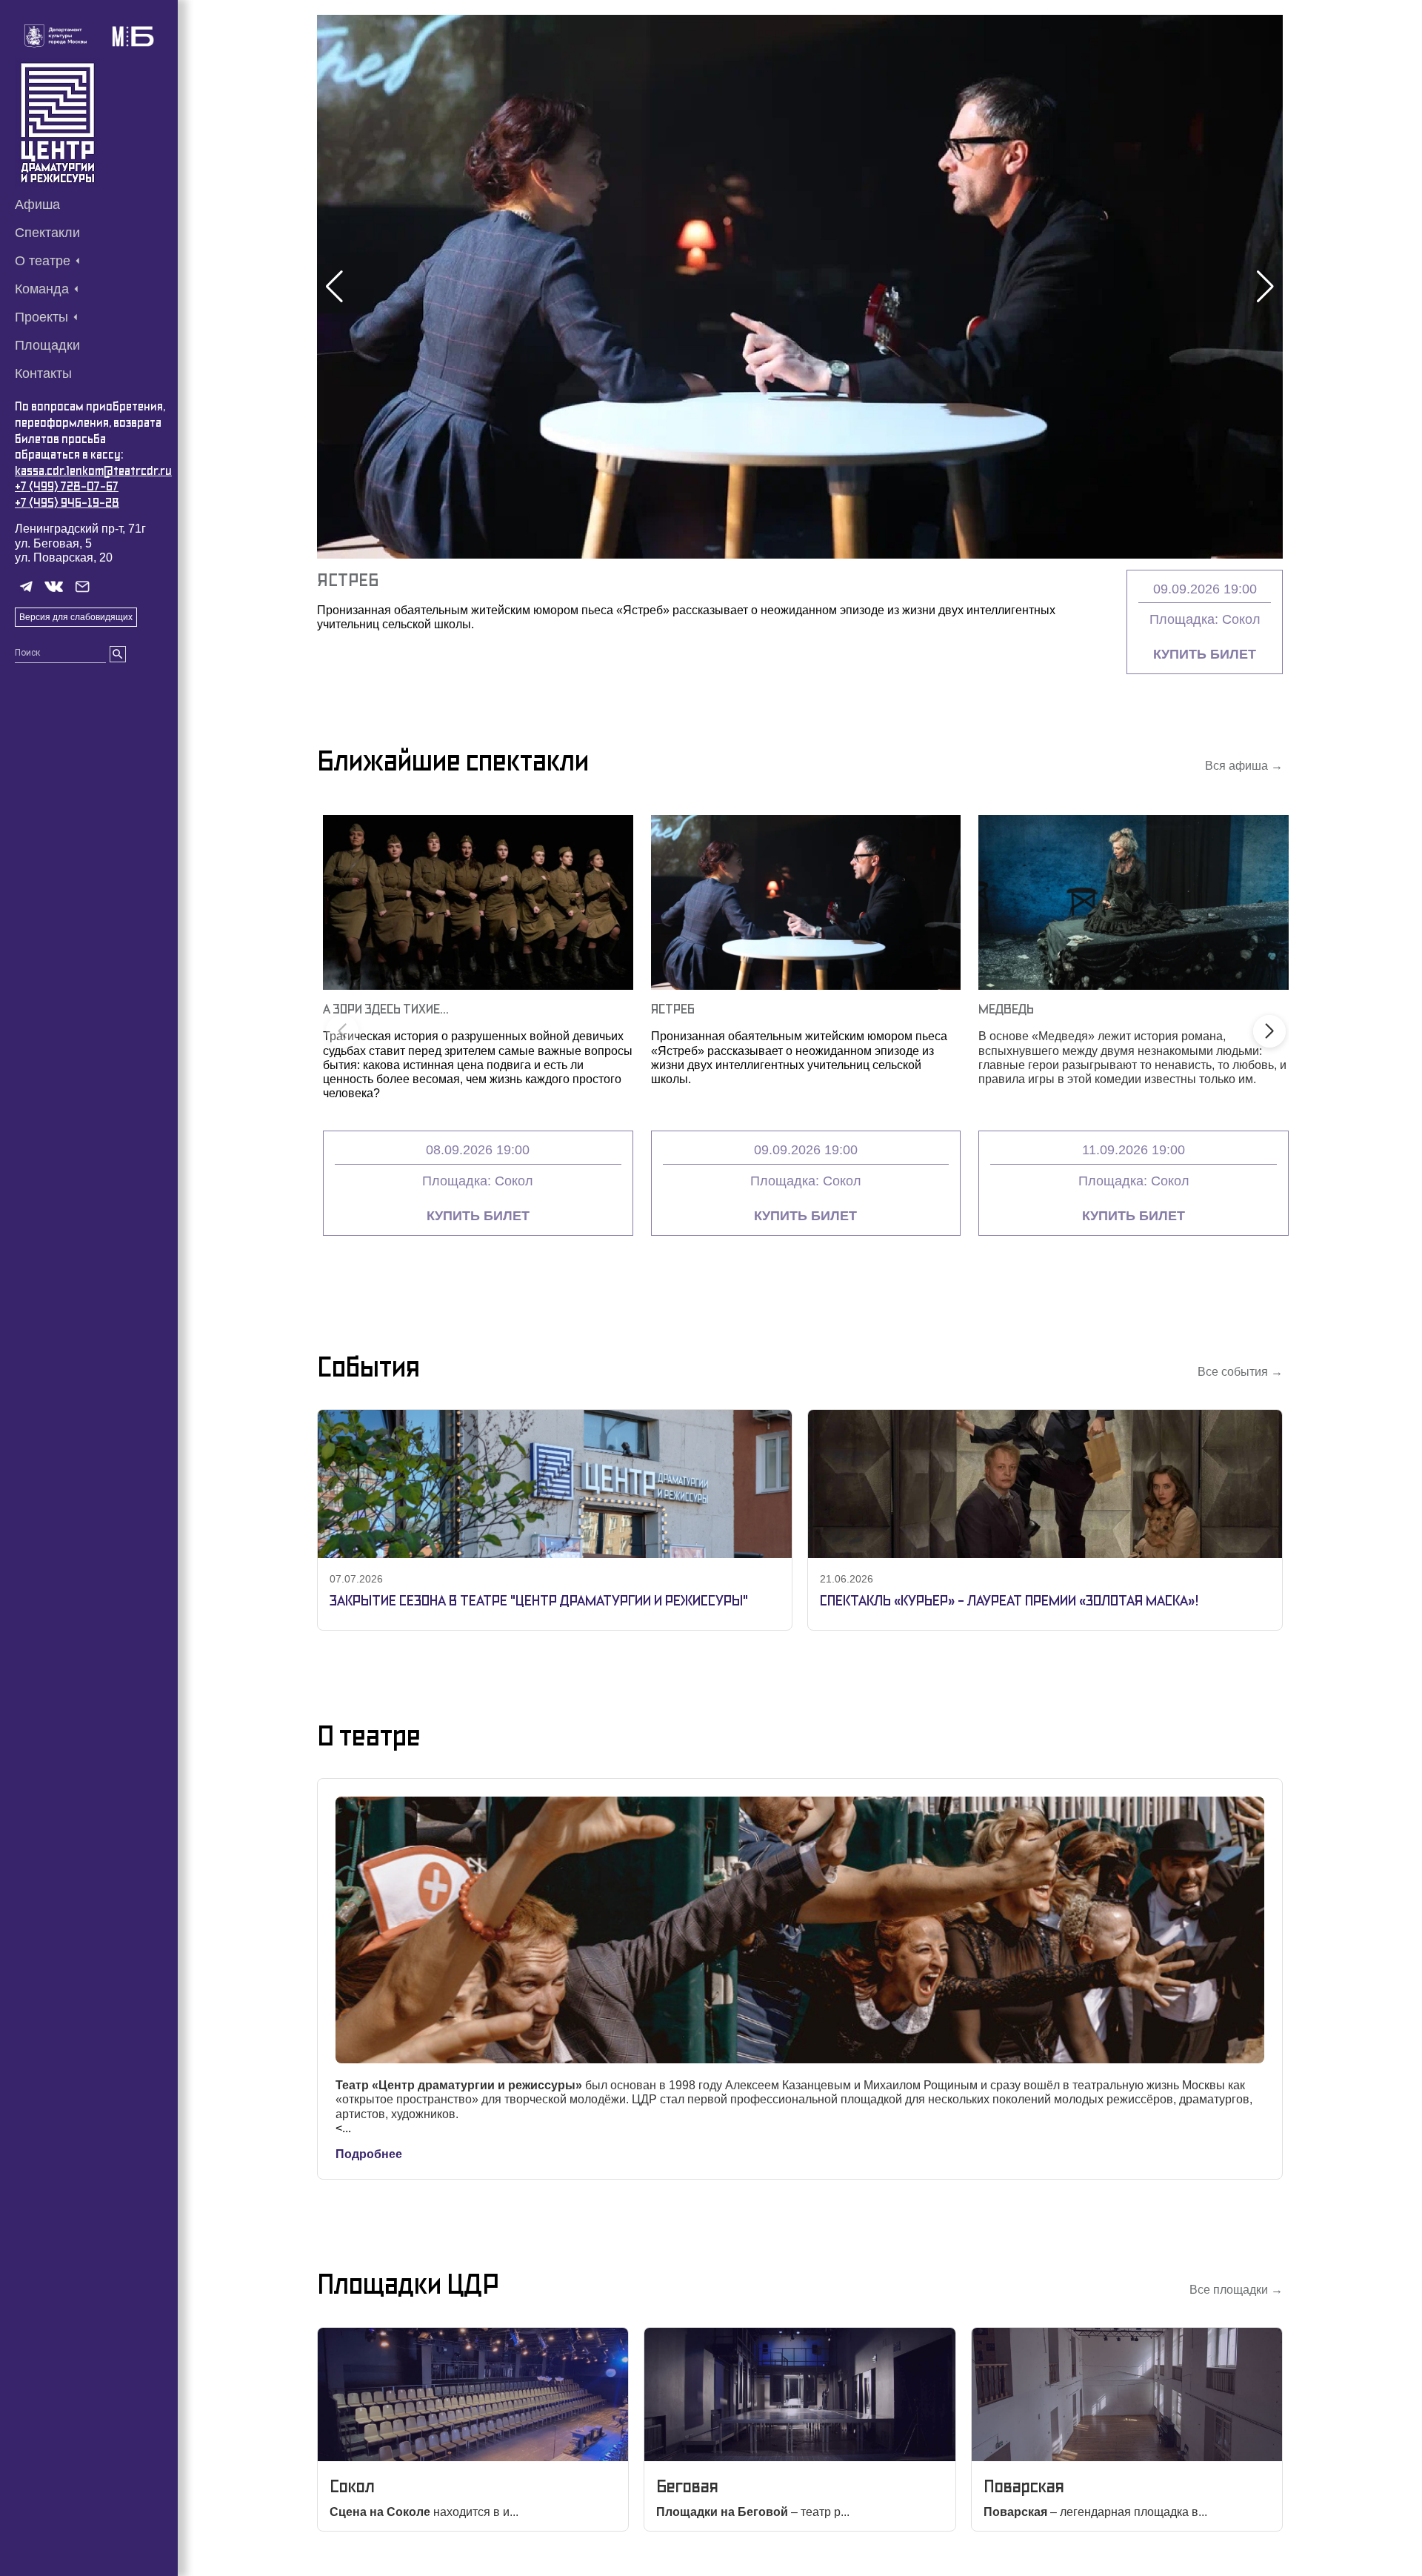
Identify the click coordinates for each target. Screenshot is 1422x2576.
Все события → (1240, 1372)
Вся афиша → (1244, 766)
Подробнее (369, 2154)
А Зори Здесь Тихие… (386, 1009)
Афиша (37, 204)
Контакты (43, 373)
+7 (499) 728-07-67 (67, 486)
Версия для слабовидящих (76, 617)
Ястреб (348, 580)
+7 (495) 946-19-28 (67, 503)
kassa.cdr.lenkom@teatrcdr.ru (93, 471)
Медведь (1006, 1009)
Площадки (47, 345)
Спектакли (47, 233)
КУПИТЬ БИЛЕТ (1205, 654)
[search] (118, 654)
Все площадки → (1236, 2290)
